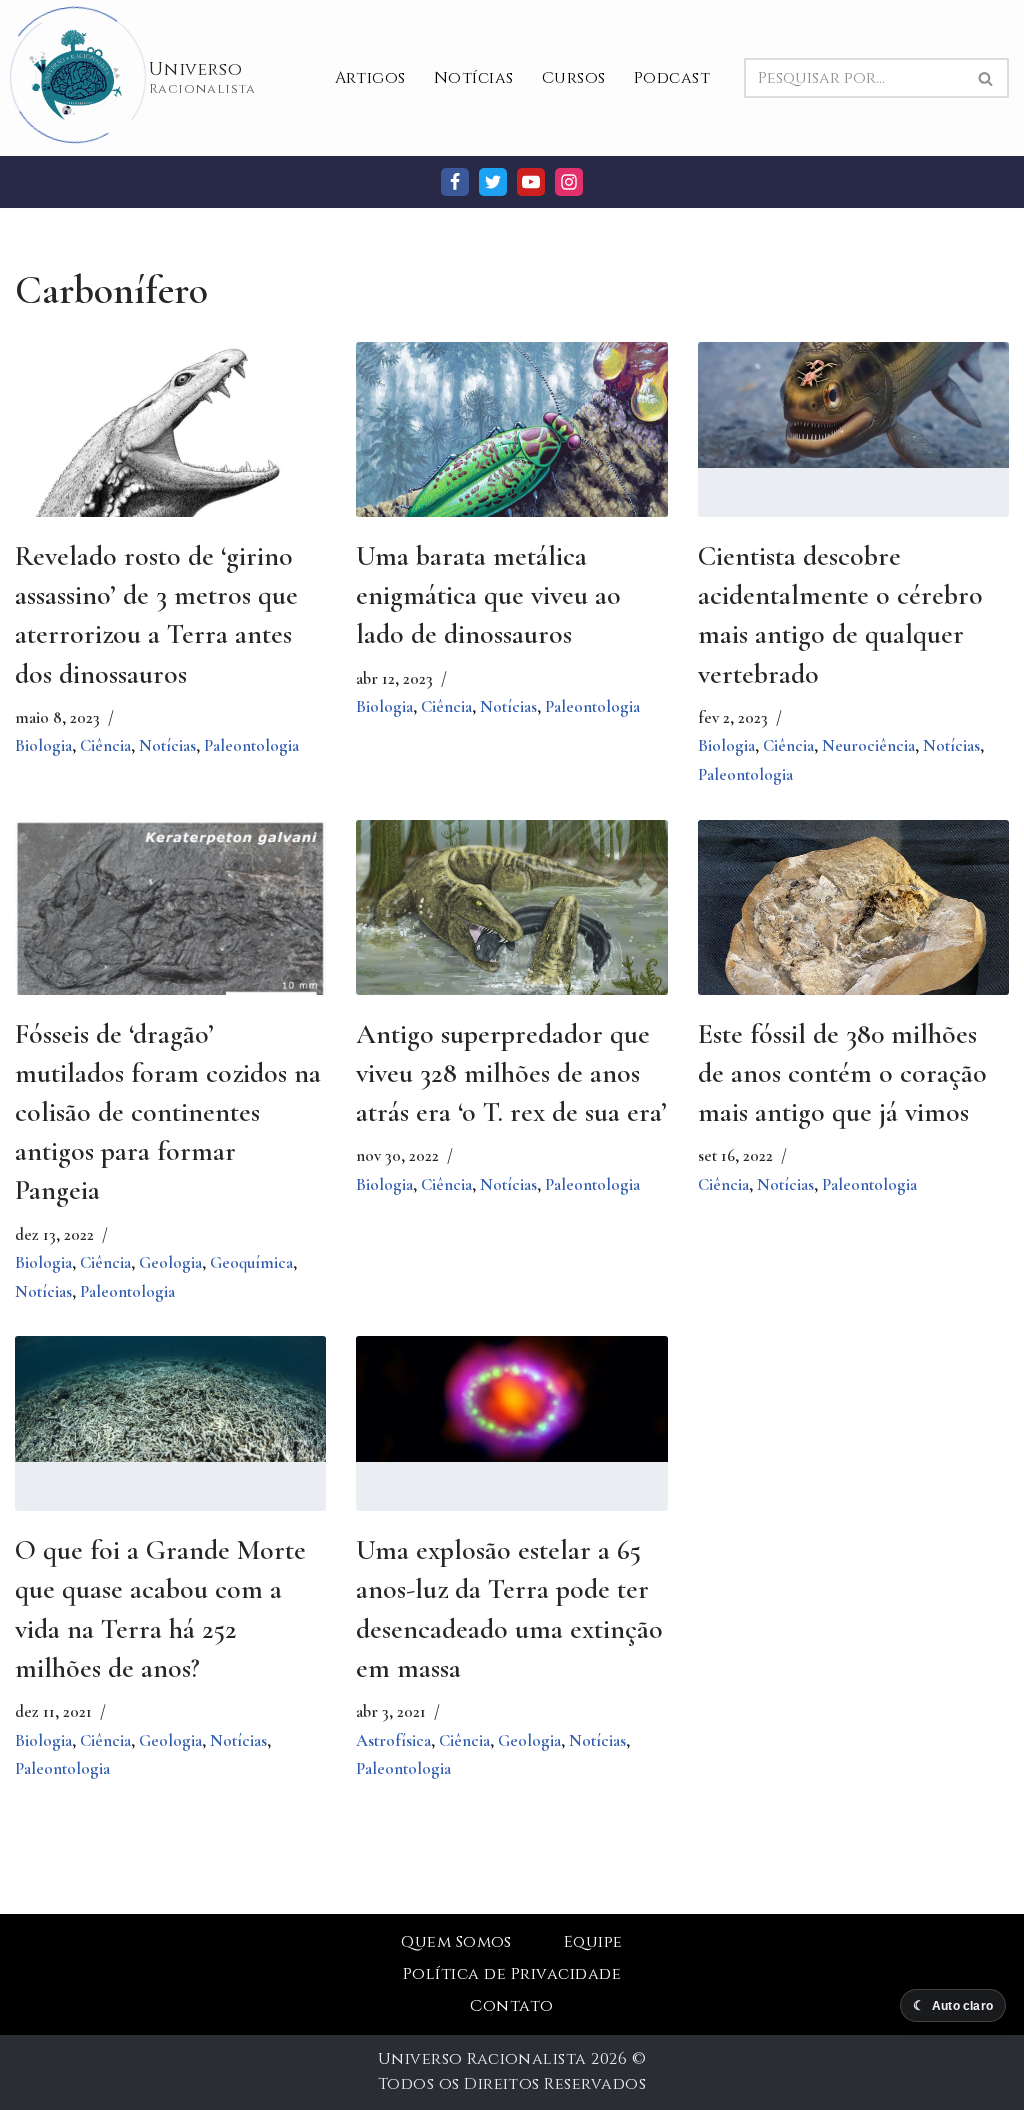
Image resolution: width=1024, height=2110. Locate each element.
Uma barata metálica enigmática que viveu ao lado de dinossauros (488, 595)
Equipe (593, 1942)
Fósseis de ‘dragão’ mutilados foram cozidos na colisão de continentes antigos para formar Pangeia (168, 1112)
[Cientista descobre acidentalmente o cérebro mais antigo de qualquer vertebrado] (853, 405)
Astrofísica (393, 1740)
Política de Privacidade (512, 1974)
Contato (511, 2006)
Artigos (370, 78)
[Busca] (986, 78)
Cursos (574, 78)
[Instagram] (569, 182)
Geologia (170, 1262)
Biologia (43, 745)
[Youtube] (531, 182)
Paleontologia (251, 745)
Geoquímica (251, 1262)
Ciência (105, 745)
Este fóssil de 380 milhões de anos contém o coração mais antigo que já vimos (842, 1073)
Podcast (672, 78)
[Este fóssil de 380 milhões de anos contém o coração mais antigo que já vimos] (853, 936)
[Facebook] (455, 182)
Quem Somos (456, 1942)
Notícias (474, 78)
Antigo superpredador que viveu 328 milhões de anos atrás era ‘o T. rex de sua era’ (511, 1073)
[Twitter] (493, 182)
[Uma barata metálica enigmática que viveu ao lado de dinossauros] (511, 453)
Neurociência (868, 745)
